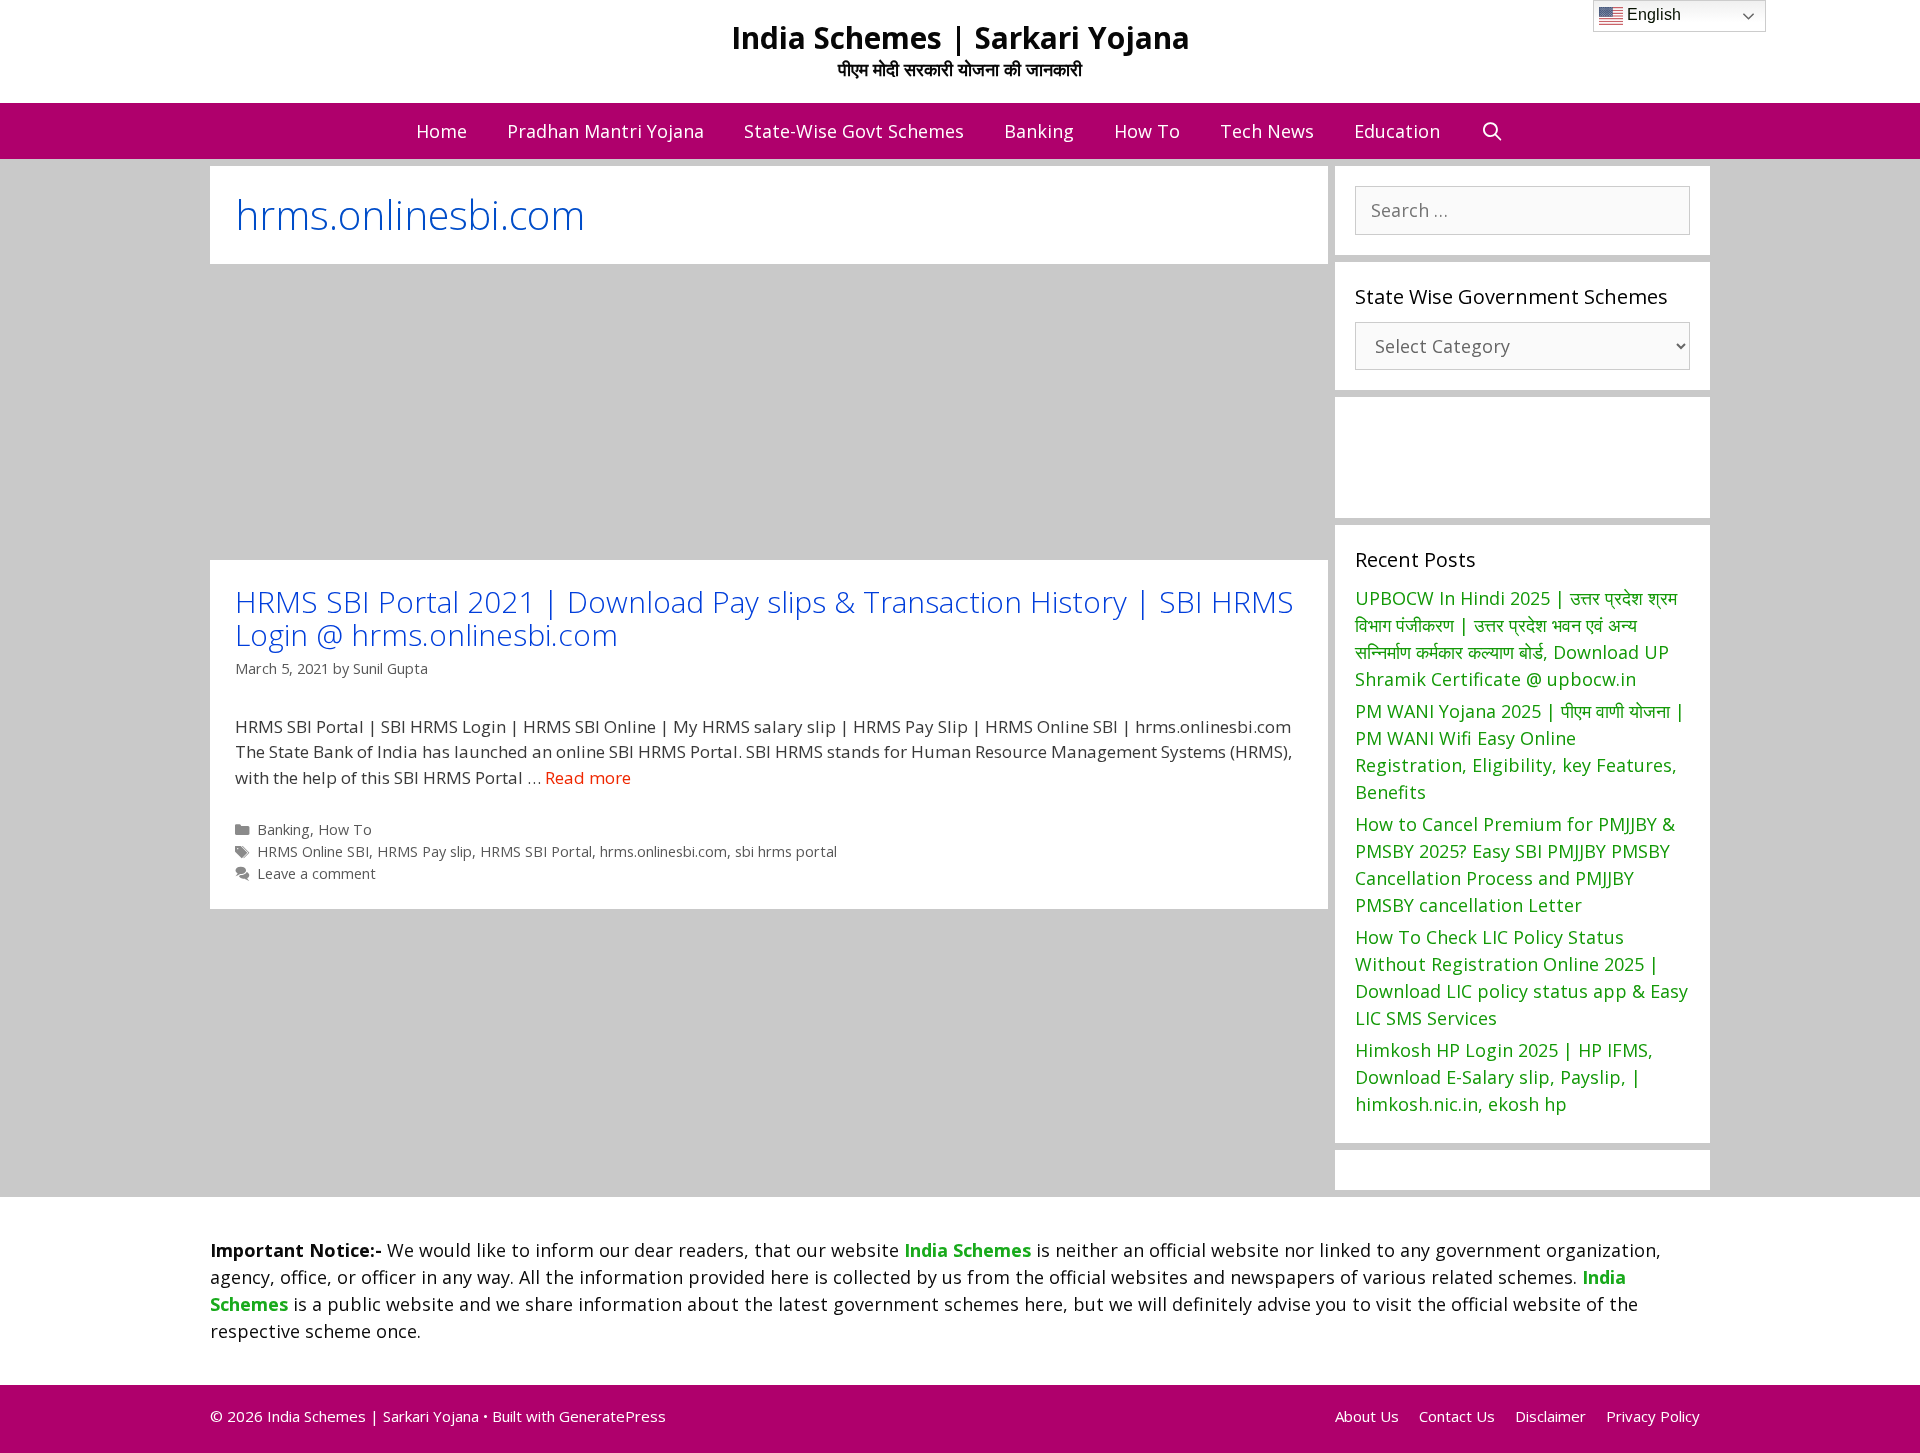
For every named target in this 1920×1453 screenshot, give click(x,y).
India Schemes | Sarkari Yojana (960, 37)
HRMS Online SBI (313, 851)
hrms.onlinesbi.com (663, 851)
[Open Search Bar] (1491, 131)
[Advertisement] (769, 412)
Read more (588, 777)
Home (441, 131)
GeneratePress (612, 1416)
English (1652, 14)
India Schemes (967, 1250)
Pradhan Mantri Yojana (605, 131)
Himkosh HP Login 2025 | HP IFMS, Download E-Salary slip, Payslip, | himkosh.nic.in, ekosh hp (1504, 1077)
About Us (1367, 1416)
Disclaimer (1550, 1416)
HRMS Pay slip (424, 851)
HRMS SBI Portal (536, 851)
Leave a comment (316, 873)
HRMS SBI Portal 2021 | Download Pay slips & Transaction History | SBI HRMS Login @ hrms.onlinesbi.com (764, 618)
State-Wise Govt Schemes (854, 131)
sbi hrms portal (786, 851)
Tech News (1267, 131)
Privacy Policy (1653, 1416)
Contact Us (1457, 1416)
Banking (1039, 131)
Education (1397, 131)
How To (1147, 131)
